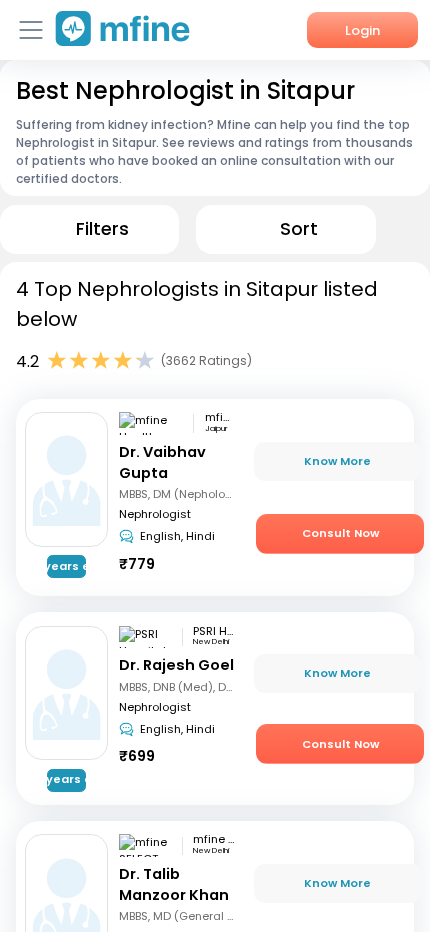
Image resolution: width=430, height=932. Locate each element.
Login (362, 30)
